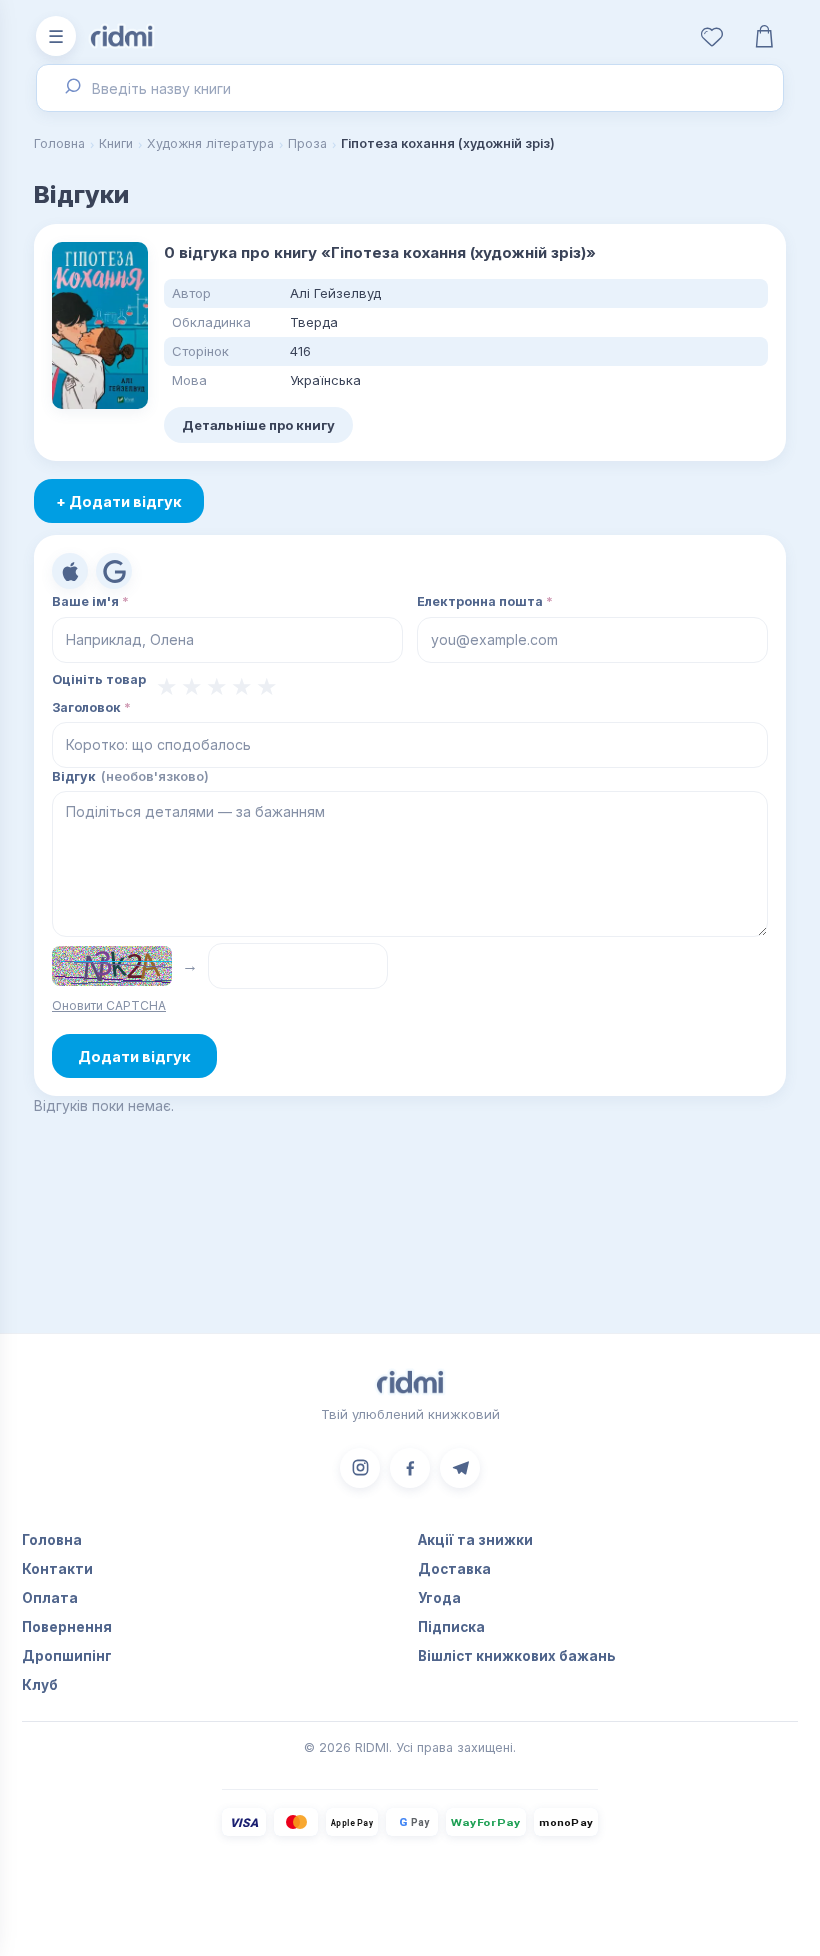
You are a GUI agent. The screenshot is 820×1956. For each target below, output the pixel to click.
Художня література (210, 143)
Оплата (50, 1598)
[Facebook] (410, 1468)
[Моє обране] (712, 36)
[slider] (217, 687)
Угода (439, 1598)
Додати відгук (134, 1056)
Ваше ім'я (90, 601)
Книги (116, 143)
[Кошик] (764, 36)
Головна (59, 143)
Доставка (454, 1569)
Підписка (451, 1627)
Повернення (67, 1627)
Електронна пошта (485, 601)
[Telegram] (460, 1468)
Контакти (57, 1569)
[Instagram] (360, 1468)
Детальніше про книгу (258, 425)
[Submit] (70, 88)
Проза (307, 143)
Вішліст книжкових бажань (517, 1656)
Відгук (130, 776)
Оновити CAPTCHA (109, 1005)
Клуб (40, 1685)
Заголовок (91, 707)
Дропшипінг (67, 1656)
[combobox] (410, 88)
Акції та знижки (475, 1540)
